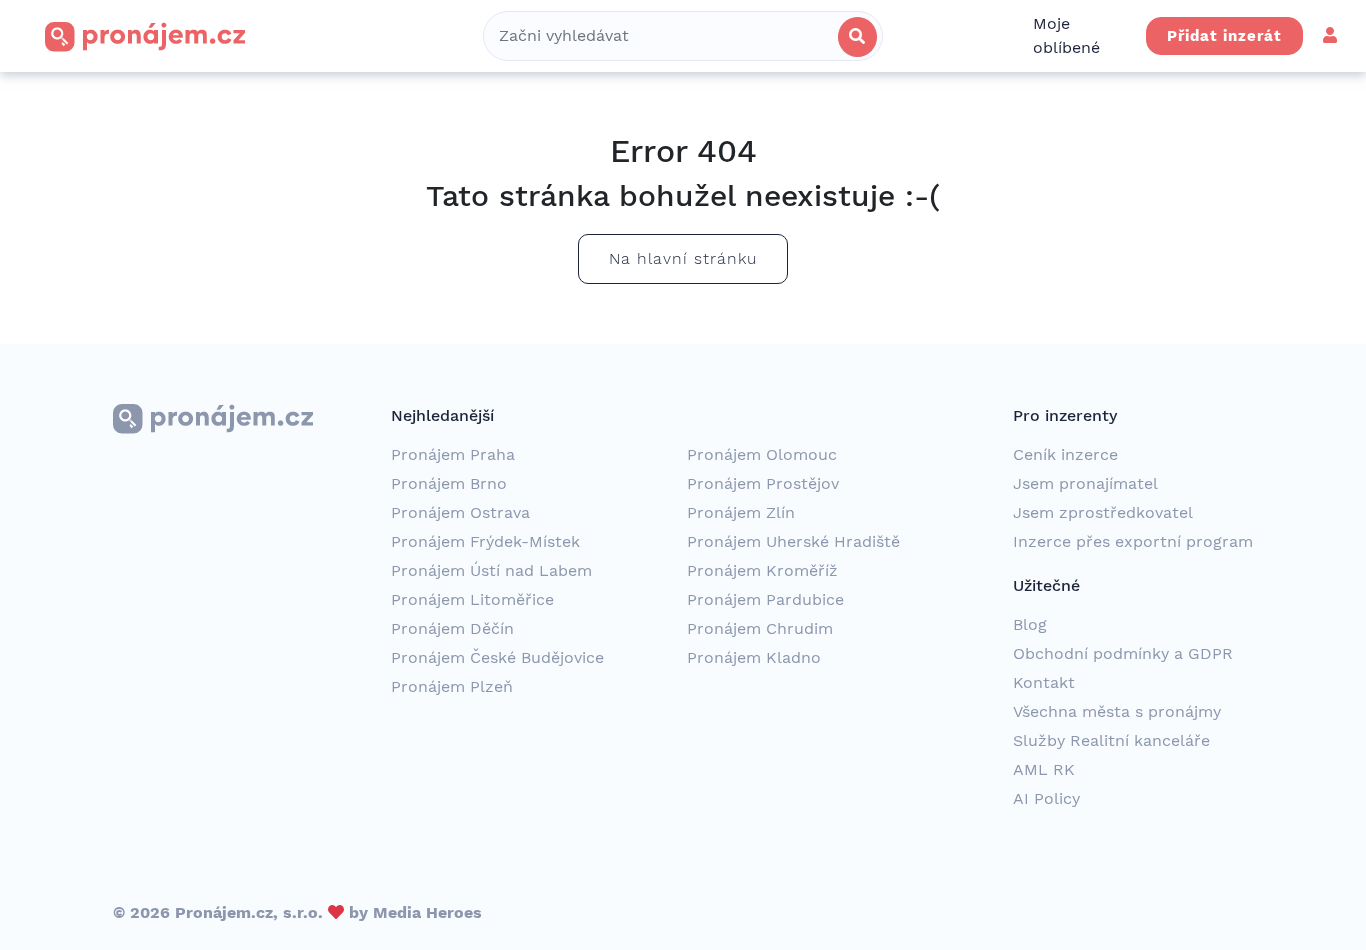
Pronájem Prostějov (763, 483)
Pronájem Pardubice (765, 599)
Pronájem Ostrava (460, 512)
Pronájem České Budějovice (497, 657)
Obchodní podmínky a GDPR (1123, 653)
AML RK (1044, 769)
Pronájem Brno (449, 483)
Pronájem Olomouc (762, 454)
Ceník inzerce (1065, 454)
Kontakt (1044, 682)
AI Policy (1046, 798)
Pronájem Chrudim (760, 628)
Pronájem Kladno (754, 657)
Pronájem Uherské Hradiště (793, 541)
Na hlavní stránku (683, 258)
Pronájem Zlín (741, 512)
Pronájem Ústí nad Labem (491, 570)
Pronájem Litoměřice (472, 599)
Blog (1030, 624)
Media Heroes (427, 912)
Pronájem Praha (453, 454)
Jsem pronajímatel (1085, 483)
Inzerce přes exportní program (1133, 541)
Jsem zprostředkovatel (1103, 512)
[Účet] (1330, 35)
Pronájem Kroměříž (762, 570)
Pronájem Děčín (452, 628)
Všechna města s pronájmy (1117, 711)
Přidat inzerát (1224, 36)
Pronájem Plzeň (452, 686)
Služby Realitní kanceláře (1111, 740)
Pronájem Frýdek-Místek (485, 541)
